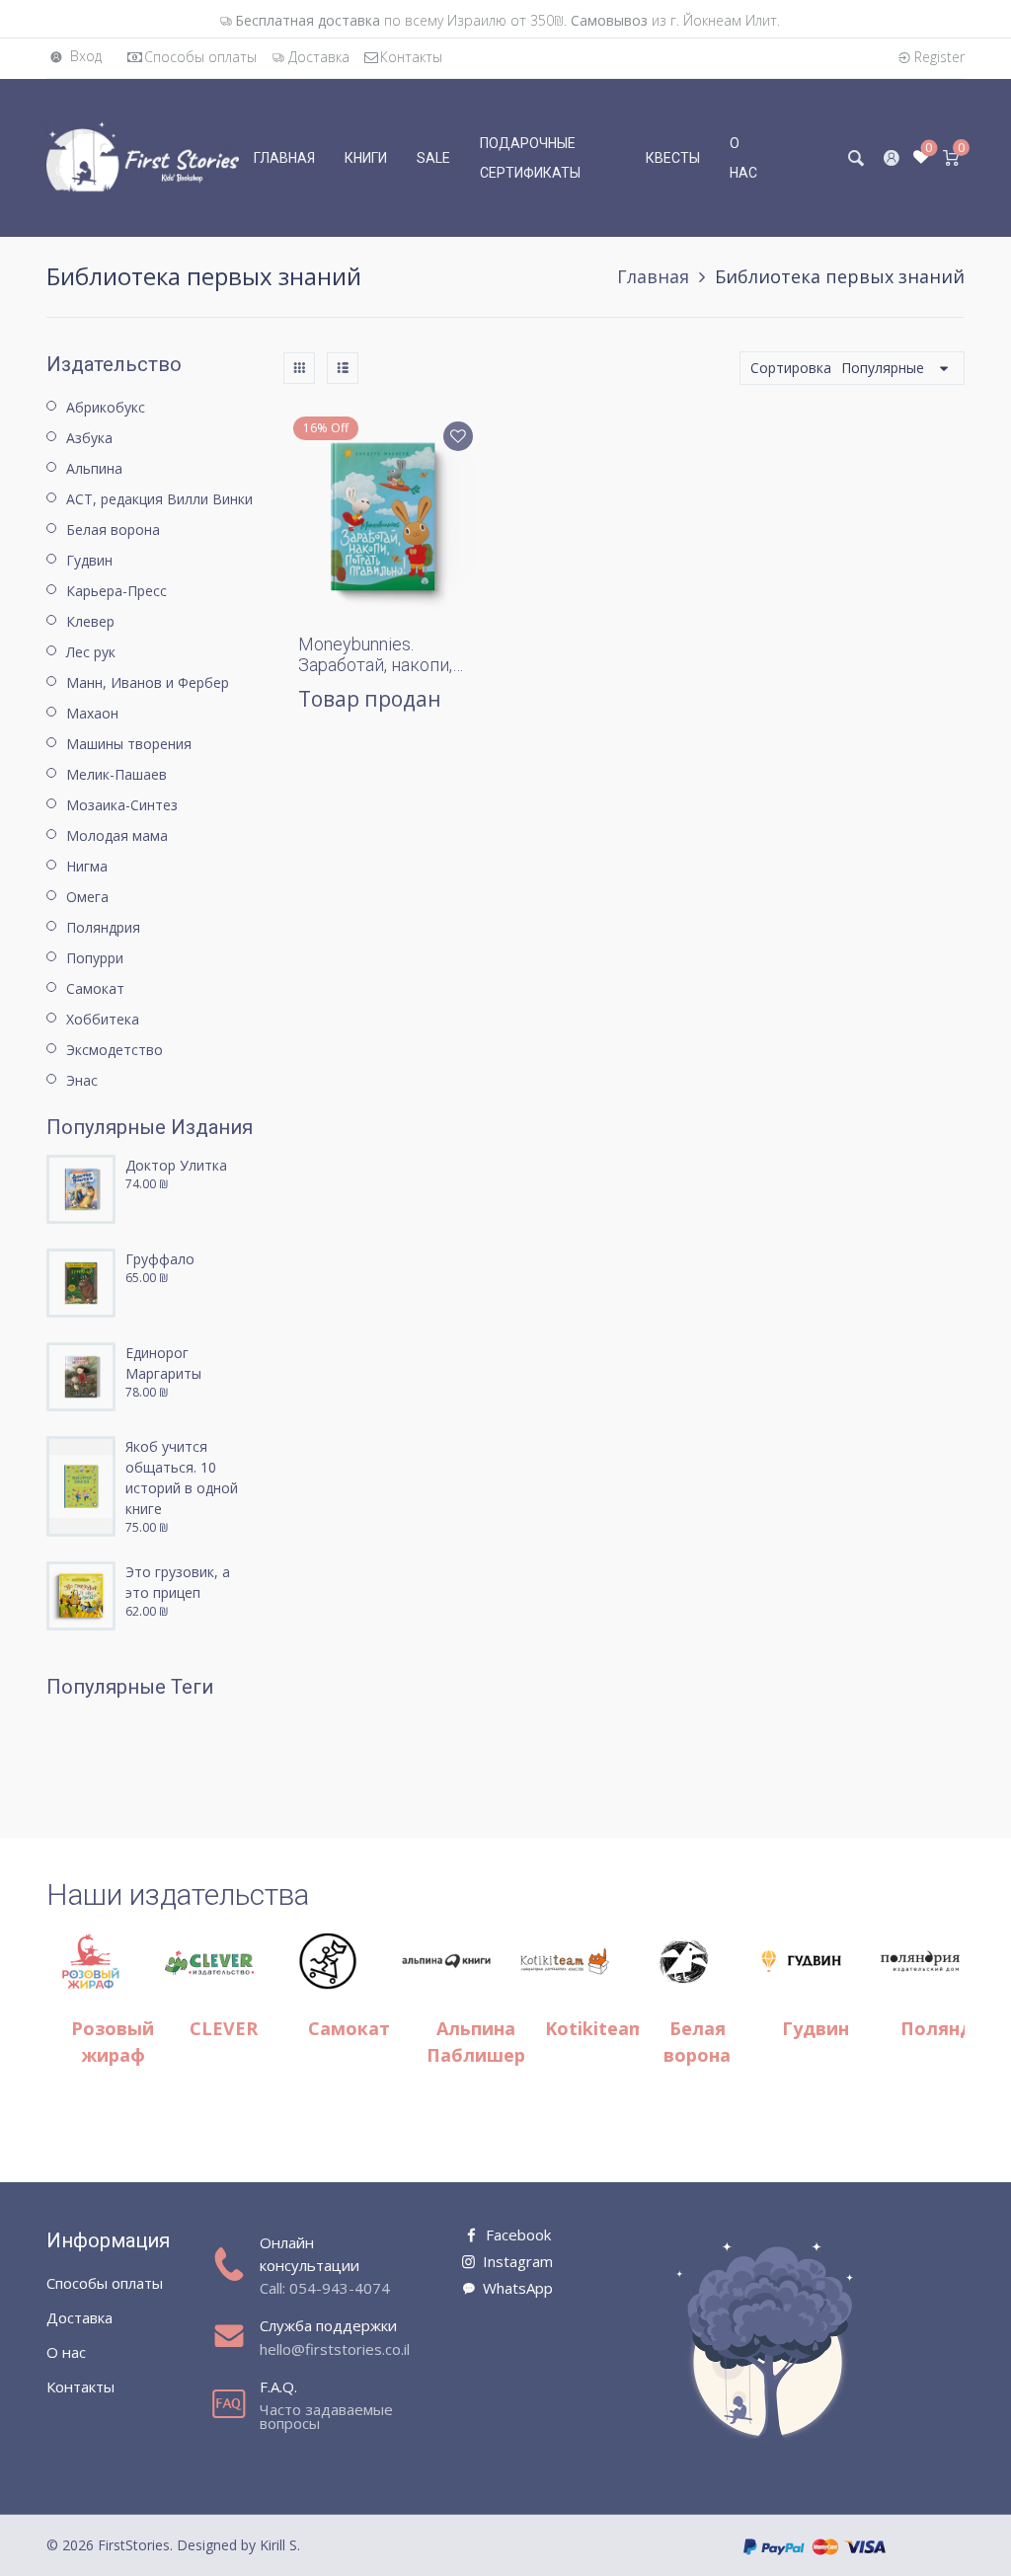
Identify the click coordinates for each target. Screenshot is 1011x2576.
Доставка (319, 57)
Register (939, 57)
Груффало (160, 1259)
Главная (653, 276)
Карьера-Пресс (117, 591)
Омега (87, 897)
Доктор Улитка (176, 1165)
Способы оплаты (200, 57)
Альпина (94, 468)
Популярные (883, 368)
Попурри (95, 958)
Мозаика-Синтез (122, 805)
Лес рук (91, 652)
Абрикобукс (106, 407)
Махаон (92, 713)
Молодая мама (117, 835)
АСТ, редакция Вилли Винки (159, 499)
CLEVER (224, 2028)
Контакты (411, 57)
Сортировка (791, 368)
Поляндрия (103, 927)
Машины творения (129, 744)
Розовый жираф (113, 2042)
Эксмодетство (115, 1050)
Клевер (90, 621)
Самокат (95, 988)
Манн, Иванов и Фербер (148, 682)
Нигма (87, 866)
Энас (82, 1080)
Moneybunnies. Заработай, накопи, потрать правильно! (380, 665)
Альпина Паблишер (476, 2042)
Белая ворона (113, 530)
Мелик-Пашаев (117, 774)
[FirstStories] (143, 156)
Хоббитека (103, 1019)
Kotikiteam (595, 2028)
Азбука (89, 438)
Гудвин (89, 560)
